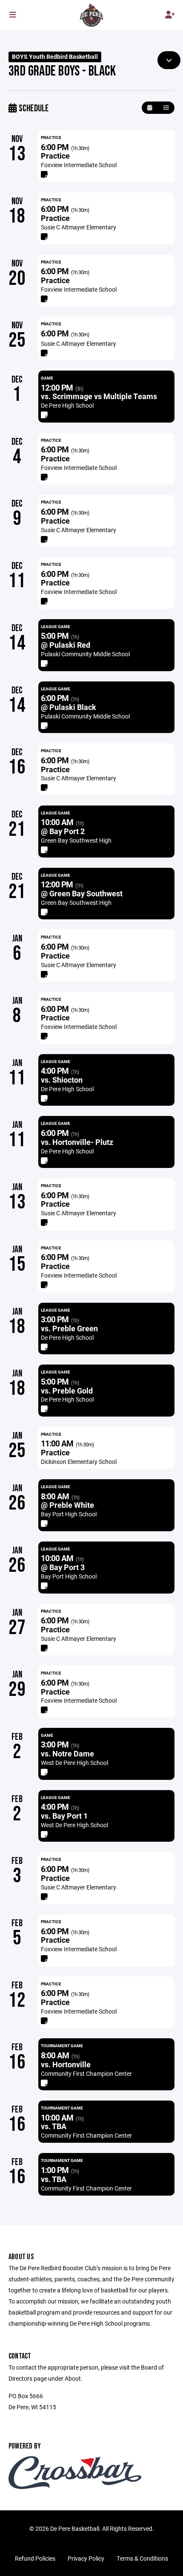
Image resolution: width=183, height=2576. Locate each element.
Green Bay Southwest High (76, 840)
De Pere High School (67, 405)
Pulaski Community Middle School (85, 654)
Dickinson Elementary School (79, 1462)
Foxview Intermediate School (79, 165)
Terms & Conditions (142, 2558)
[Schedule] (166, 108)
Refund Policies (35, 2558)
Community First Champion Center (86, 2073)
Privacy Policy (86, 2558)
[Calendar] (150, 108)
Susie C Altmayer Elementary (79, 227)
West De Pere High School (74, 1763)
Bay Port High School (69, 1514)
